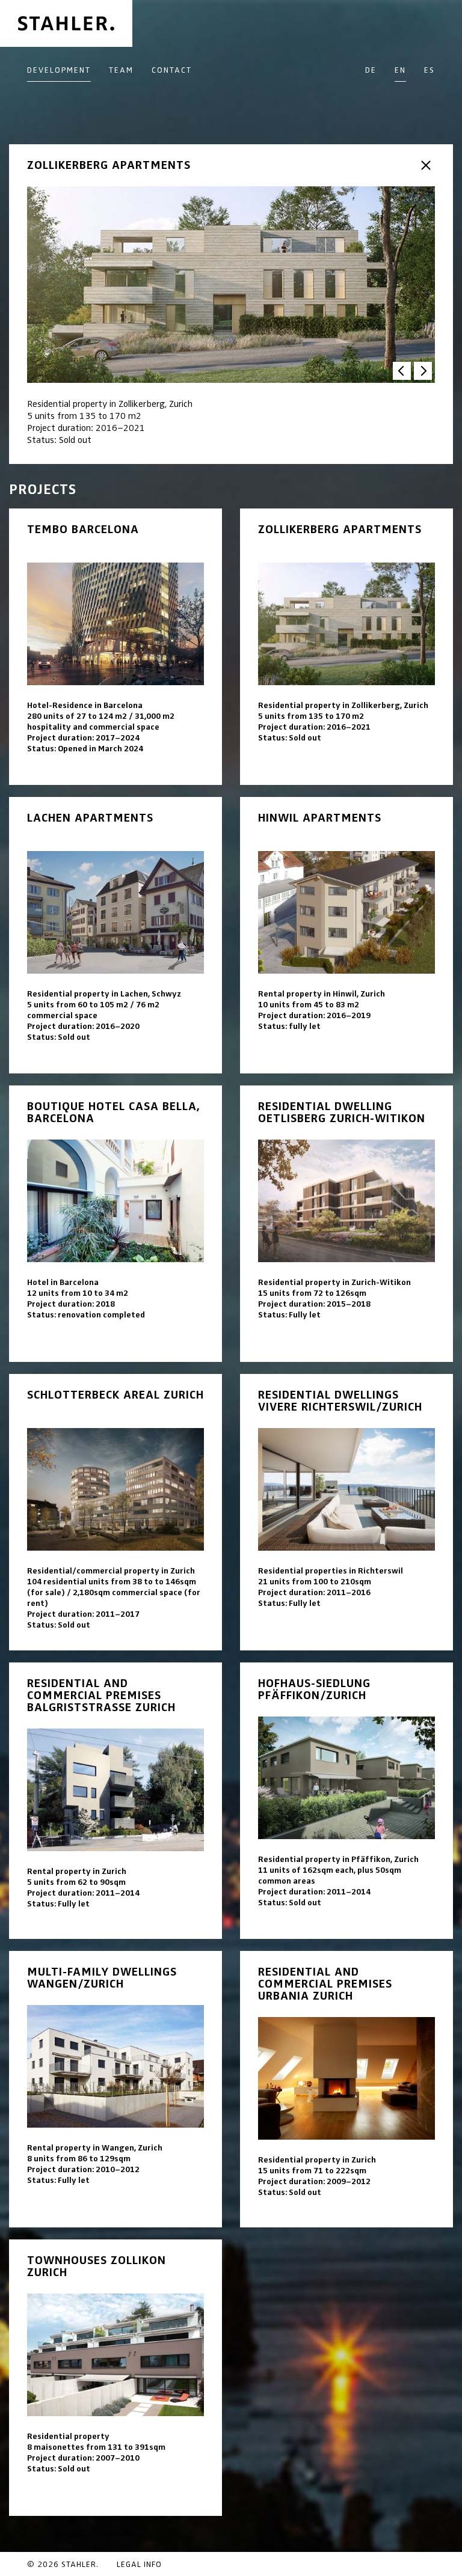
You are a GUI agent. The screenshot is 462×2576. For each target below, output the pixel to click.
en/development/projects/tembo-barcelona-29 (115, 647)
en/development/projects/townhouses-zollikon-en (115, 2378)
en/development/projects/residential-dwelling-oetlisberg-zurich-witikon (346, 1224)
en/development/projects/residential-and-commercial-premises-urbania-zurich (346, 2089)
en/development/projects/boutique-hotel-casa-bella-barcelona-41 (115, 1224)
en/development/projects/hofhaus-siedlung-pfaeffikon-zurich (346, 1801)
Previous (402, 371)
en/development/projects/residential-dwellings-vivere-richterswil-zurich (346, 1512)
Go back (426, 165)
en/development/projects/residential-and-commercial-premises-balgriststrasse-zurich (115, 1801)
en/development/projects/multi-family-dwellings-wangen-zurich (115, 2089)
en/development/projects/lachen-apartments (115, 935)
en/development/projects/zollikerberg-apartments (346, 647)
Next (423, 371)
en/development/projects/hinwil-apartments (346, 935)
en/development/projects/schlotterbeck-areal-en (115, 1512)
